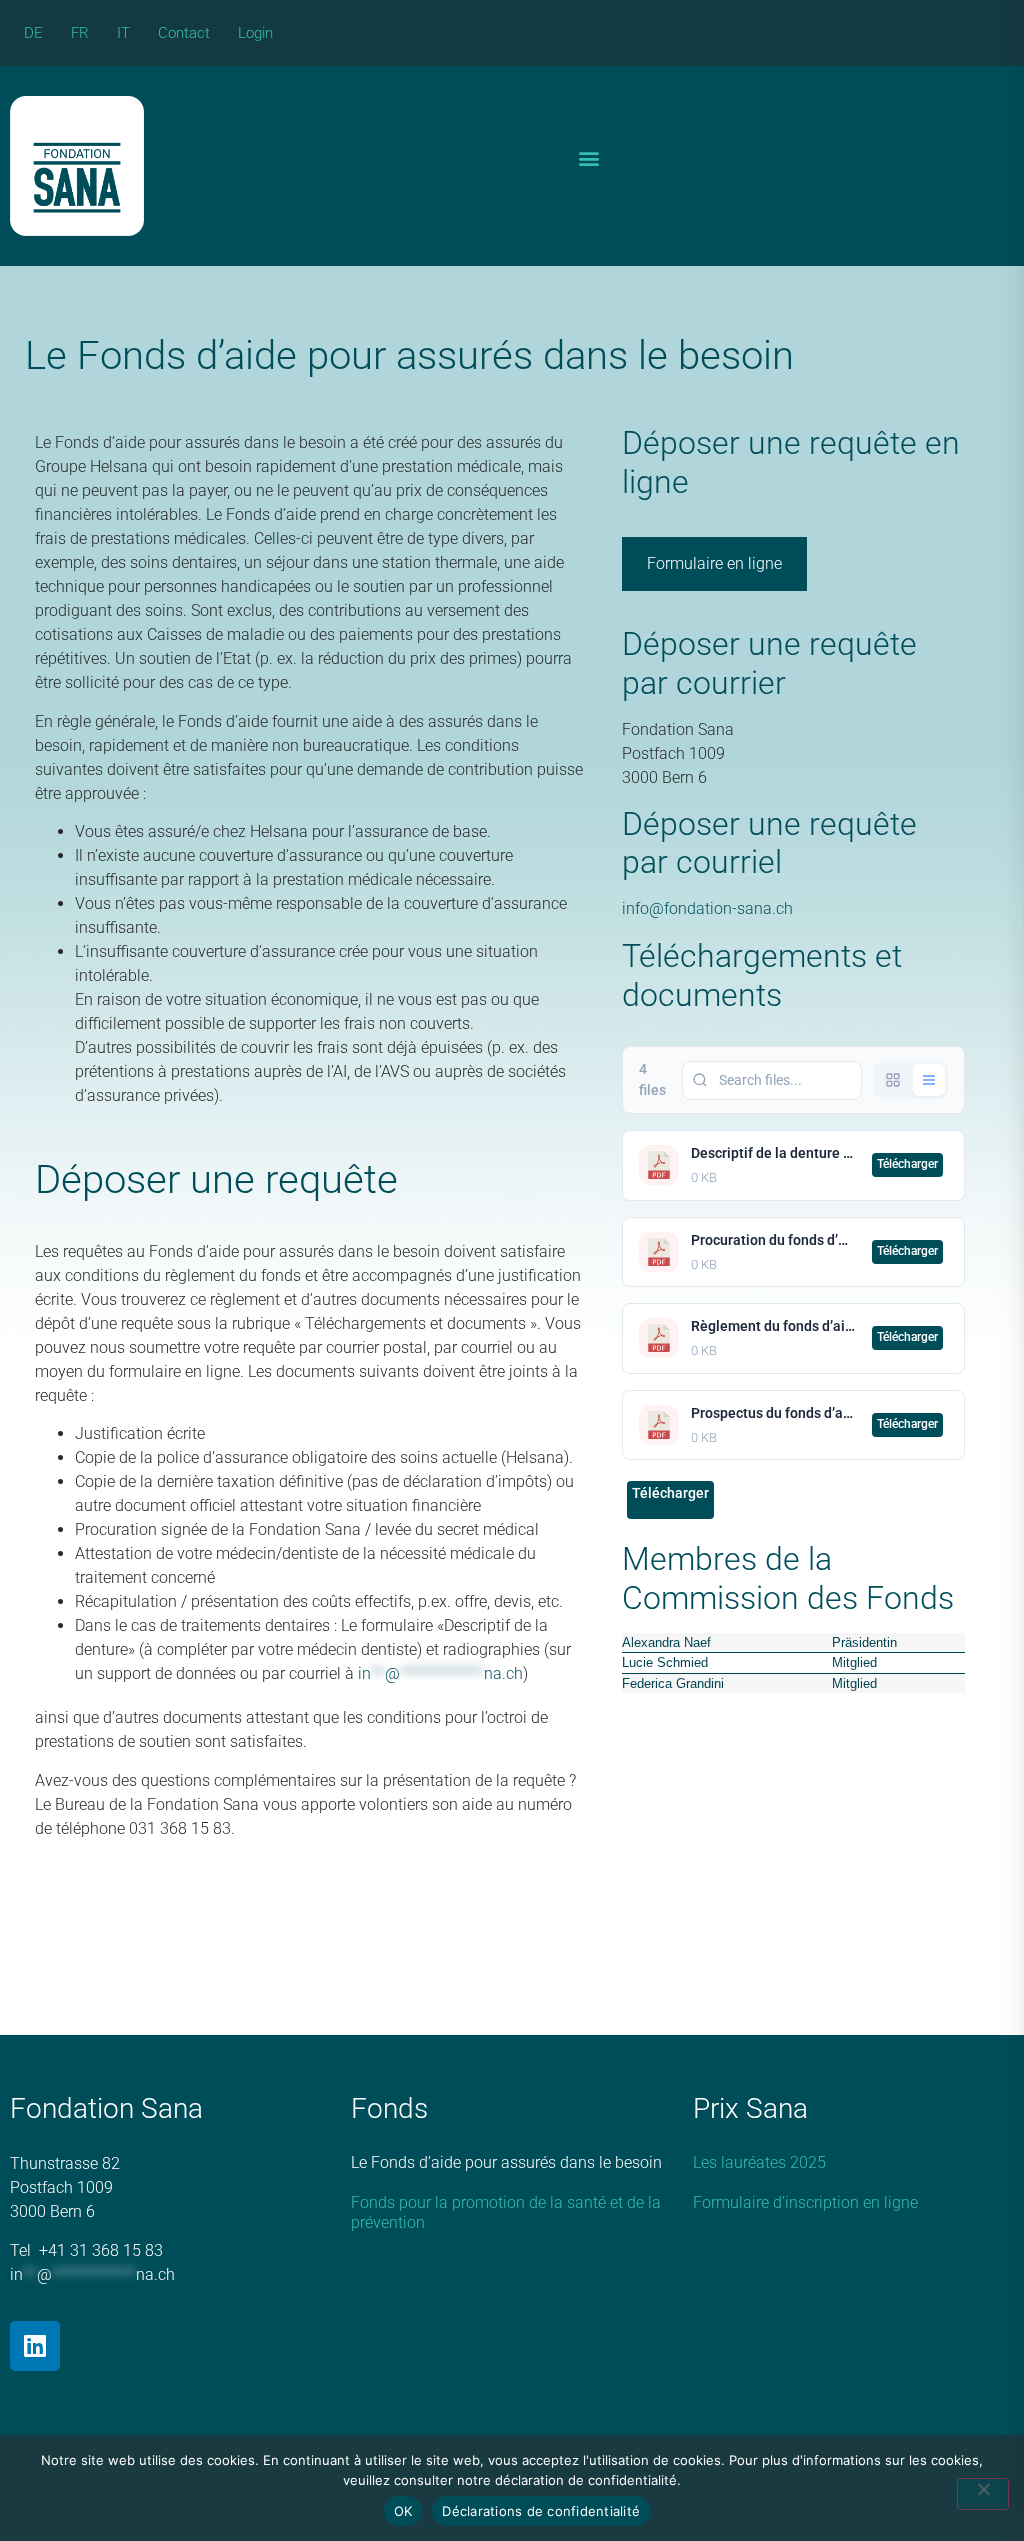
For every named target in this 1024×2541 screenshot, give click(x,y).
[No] (983, 2494)
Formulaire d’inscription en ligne (805, 2202)
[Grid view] (893, 1080)
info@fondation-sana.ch (707, 908)
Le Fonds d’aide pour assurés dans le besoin (506, 2162)
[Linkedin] (35, 2346)
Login (255, 33)
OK (403, 2511)
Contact (184, 33)
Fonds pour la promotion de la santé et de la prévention (506, 2212)
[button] (588, 158)
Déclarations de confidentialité (541, 2511)
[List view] (929, 1080)
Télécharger (907, 1164)
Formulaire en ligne (714, 563)
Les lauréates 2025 (759, 2162)
